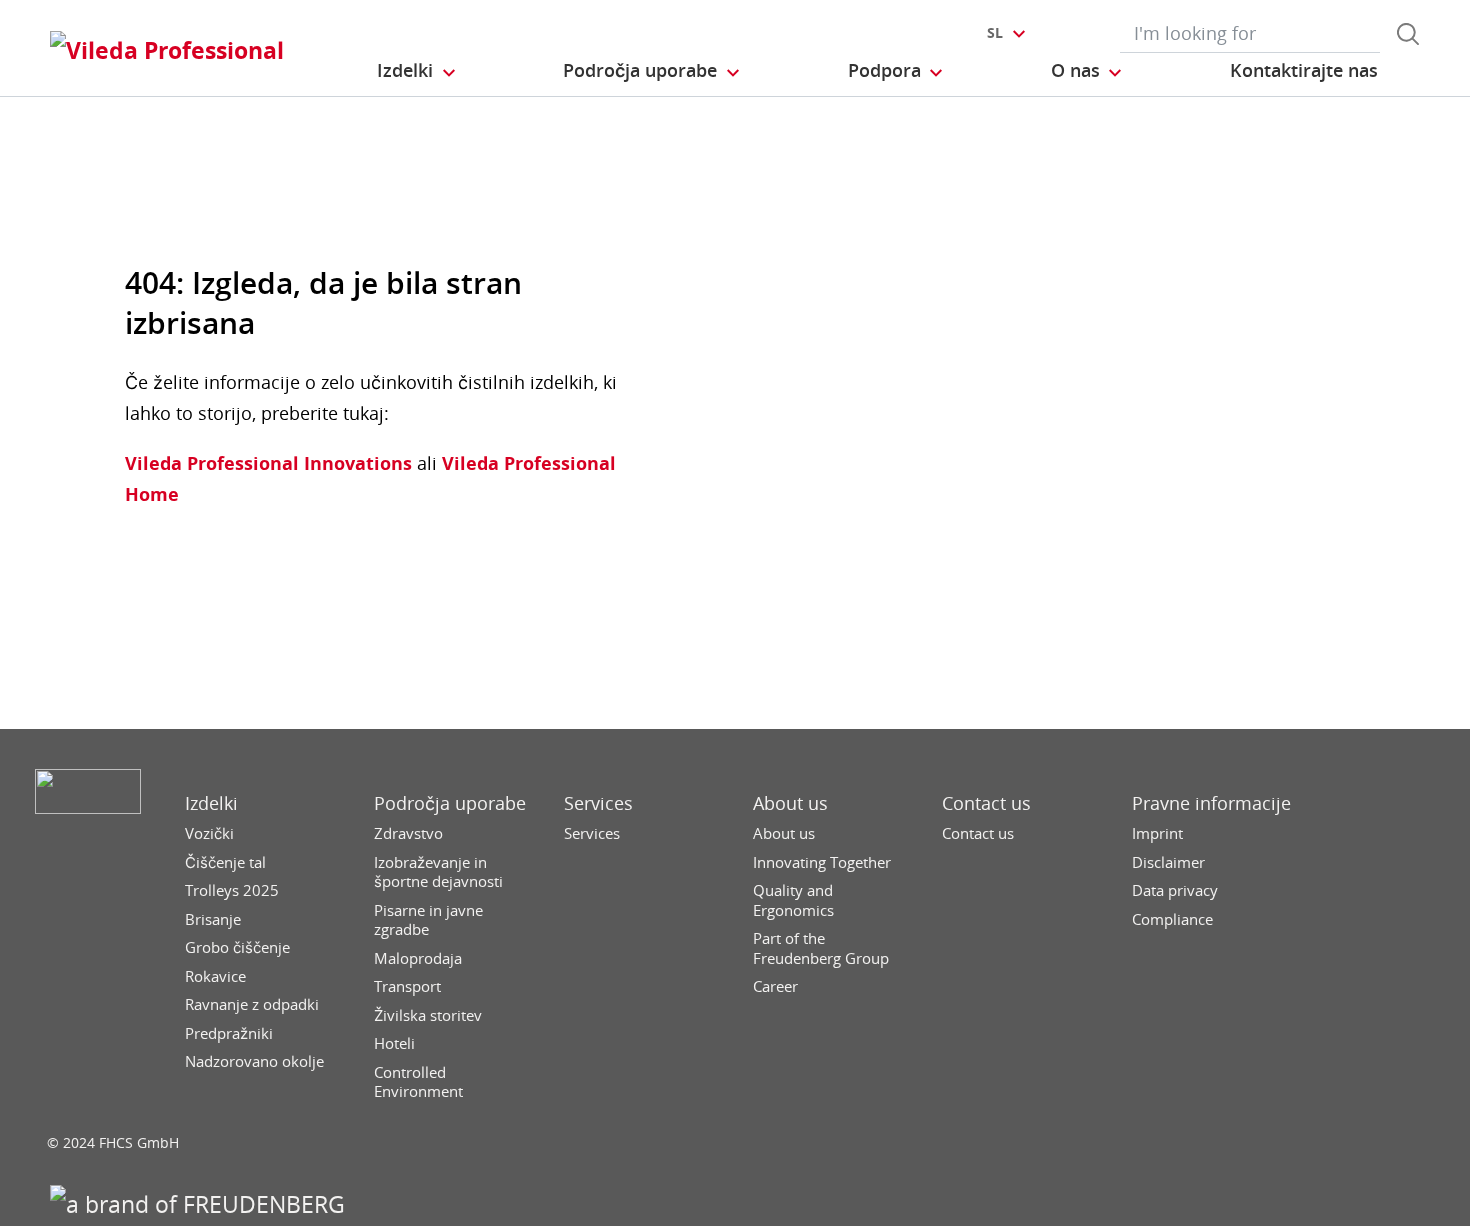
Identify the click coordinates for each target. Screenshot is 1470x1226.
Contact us (986, 803)
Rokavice (215, 976)
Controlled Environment (418, 1082)
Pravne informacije (1211, 803)
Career (775, 986)
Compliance (1172, 919)
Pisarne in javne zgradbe (428, 920)
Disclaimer (1168, 862)
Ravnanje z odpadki (252, 1004)
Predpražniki (229, 1033)
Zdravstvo (408, 833)
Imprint (1157, 833)
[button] (417, 71)
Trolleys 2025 (232, 890)
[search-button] (1408, 34)
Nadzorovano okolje (254, 1061)
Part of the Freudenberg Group (821, 948)
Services (598, 803)
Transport (407, 986)
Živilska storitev (428, 1015)
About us (790, 803)
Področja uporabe (450, 803)
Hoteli (394, 1043)
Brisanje (213, 919)
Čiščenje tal (225, 862)
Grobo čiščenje (237, 947)
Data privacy (1175, 890)
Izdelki (211, 803)
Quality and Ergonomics (793, 900)
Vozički (209, 833)
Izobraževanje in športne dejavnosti (438, 872)
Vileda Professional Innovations (268, 463)
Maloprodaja (418, 958)
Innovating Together (822, 862)
